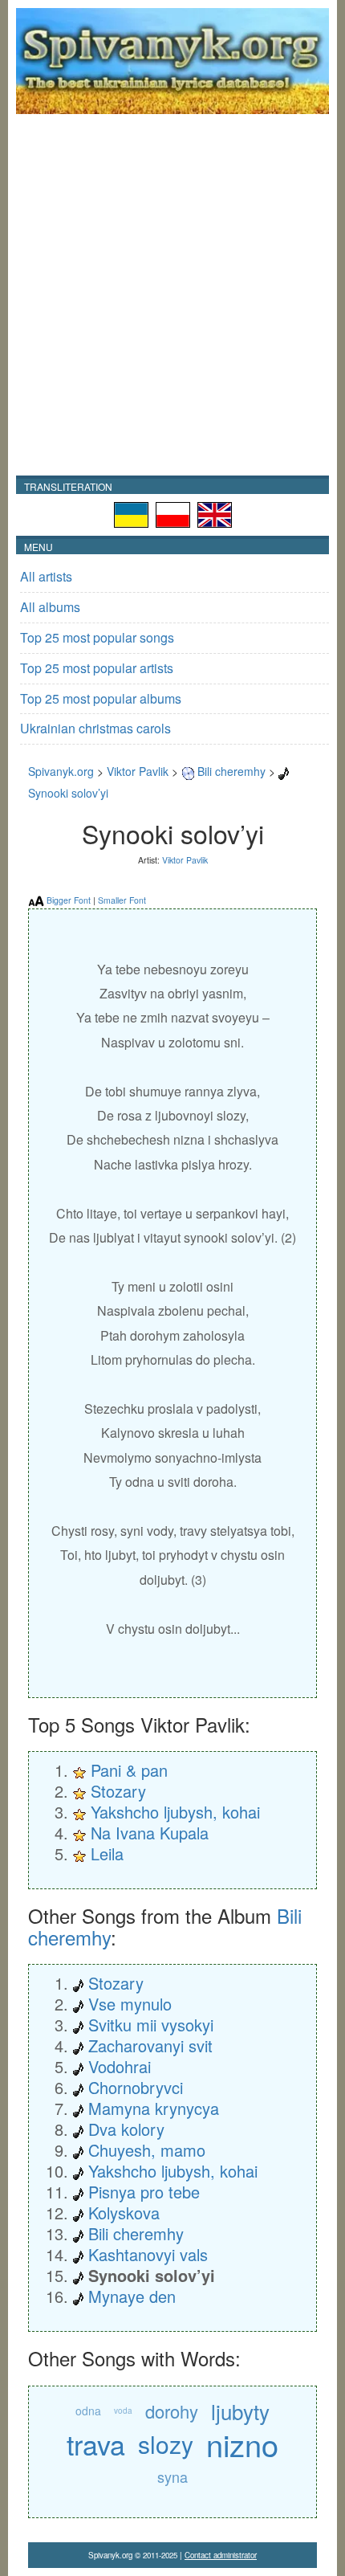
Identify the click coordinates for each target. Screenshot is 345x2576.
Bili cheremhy (231, 771)
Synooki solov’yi (68, 793)
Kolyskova (124, 2213)
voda (123, 2411)
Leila (107, 1853)
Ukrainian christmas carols (95, 728)
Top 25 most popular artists (97, 668)
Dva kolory (126, 2129)
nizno (242, 2444)
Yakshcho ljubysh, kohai (175, 1812)
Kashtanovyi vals (148, 2254)
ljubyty (240, 2411)
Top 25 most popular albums (101, 698)
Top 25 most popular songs (97, 637)
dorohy (172, 2411)
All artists (46, 576)
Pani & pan (129, 1770)
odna (88, 2411)
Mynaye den (132, 2296)
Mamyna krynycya (154, 2108)
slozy (166, 2444)
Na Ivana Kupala (150, 1833)
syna (172, 2476)
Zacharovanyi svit (150, 2045)
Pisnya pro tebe (144, 2192)
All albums (50, 607)
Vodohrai (120, 2066)
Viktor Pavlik (138, 771)
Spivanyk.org (61, 771)
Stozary (118, 1791)
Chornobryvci (136, 2087)
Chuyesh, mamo (147, 2150)
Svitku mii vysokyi (151, 2025)
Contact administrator (221, 2555)
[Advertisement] (172, 295)
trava (96, 2444)
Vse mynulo (130, 2004)
